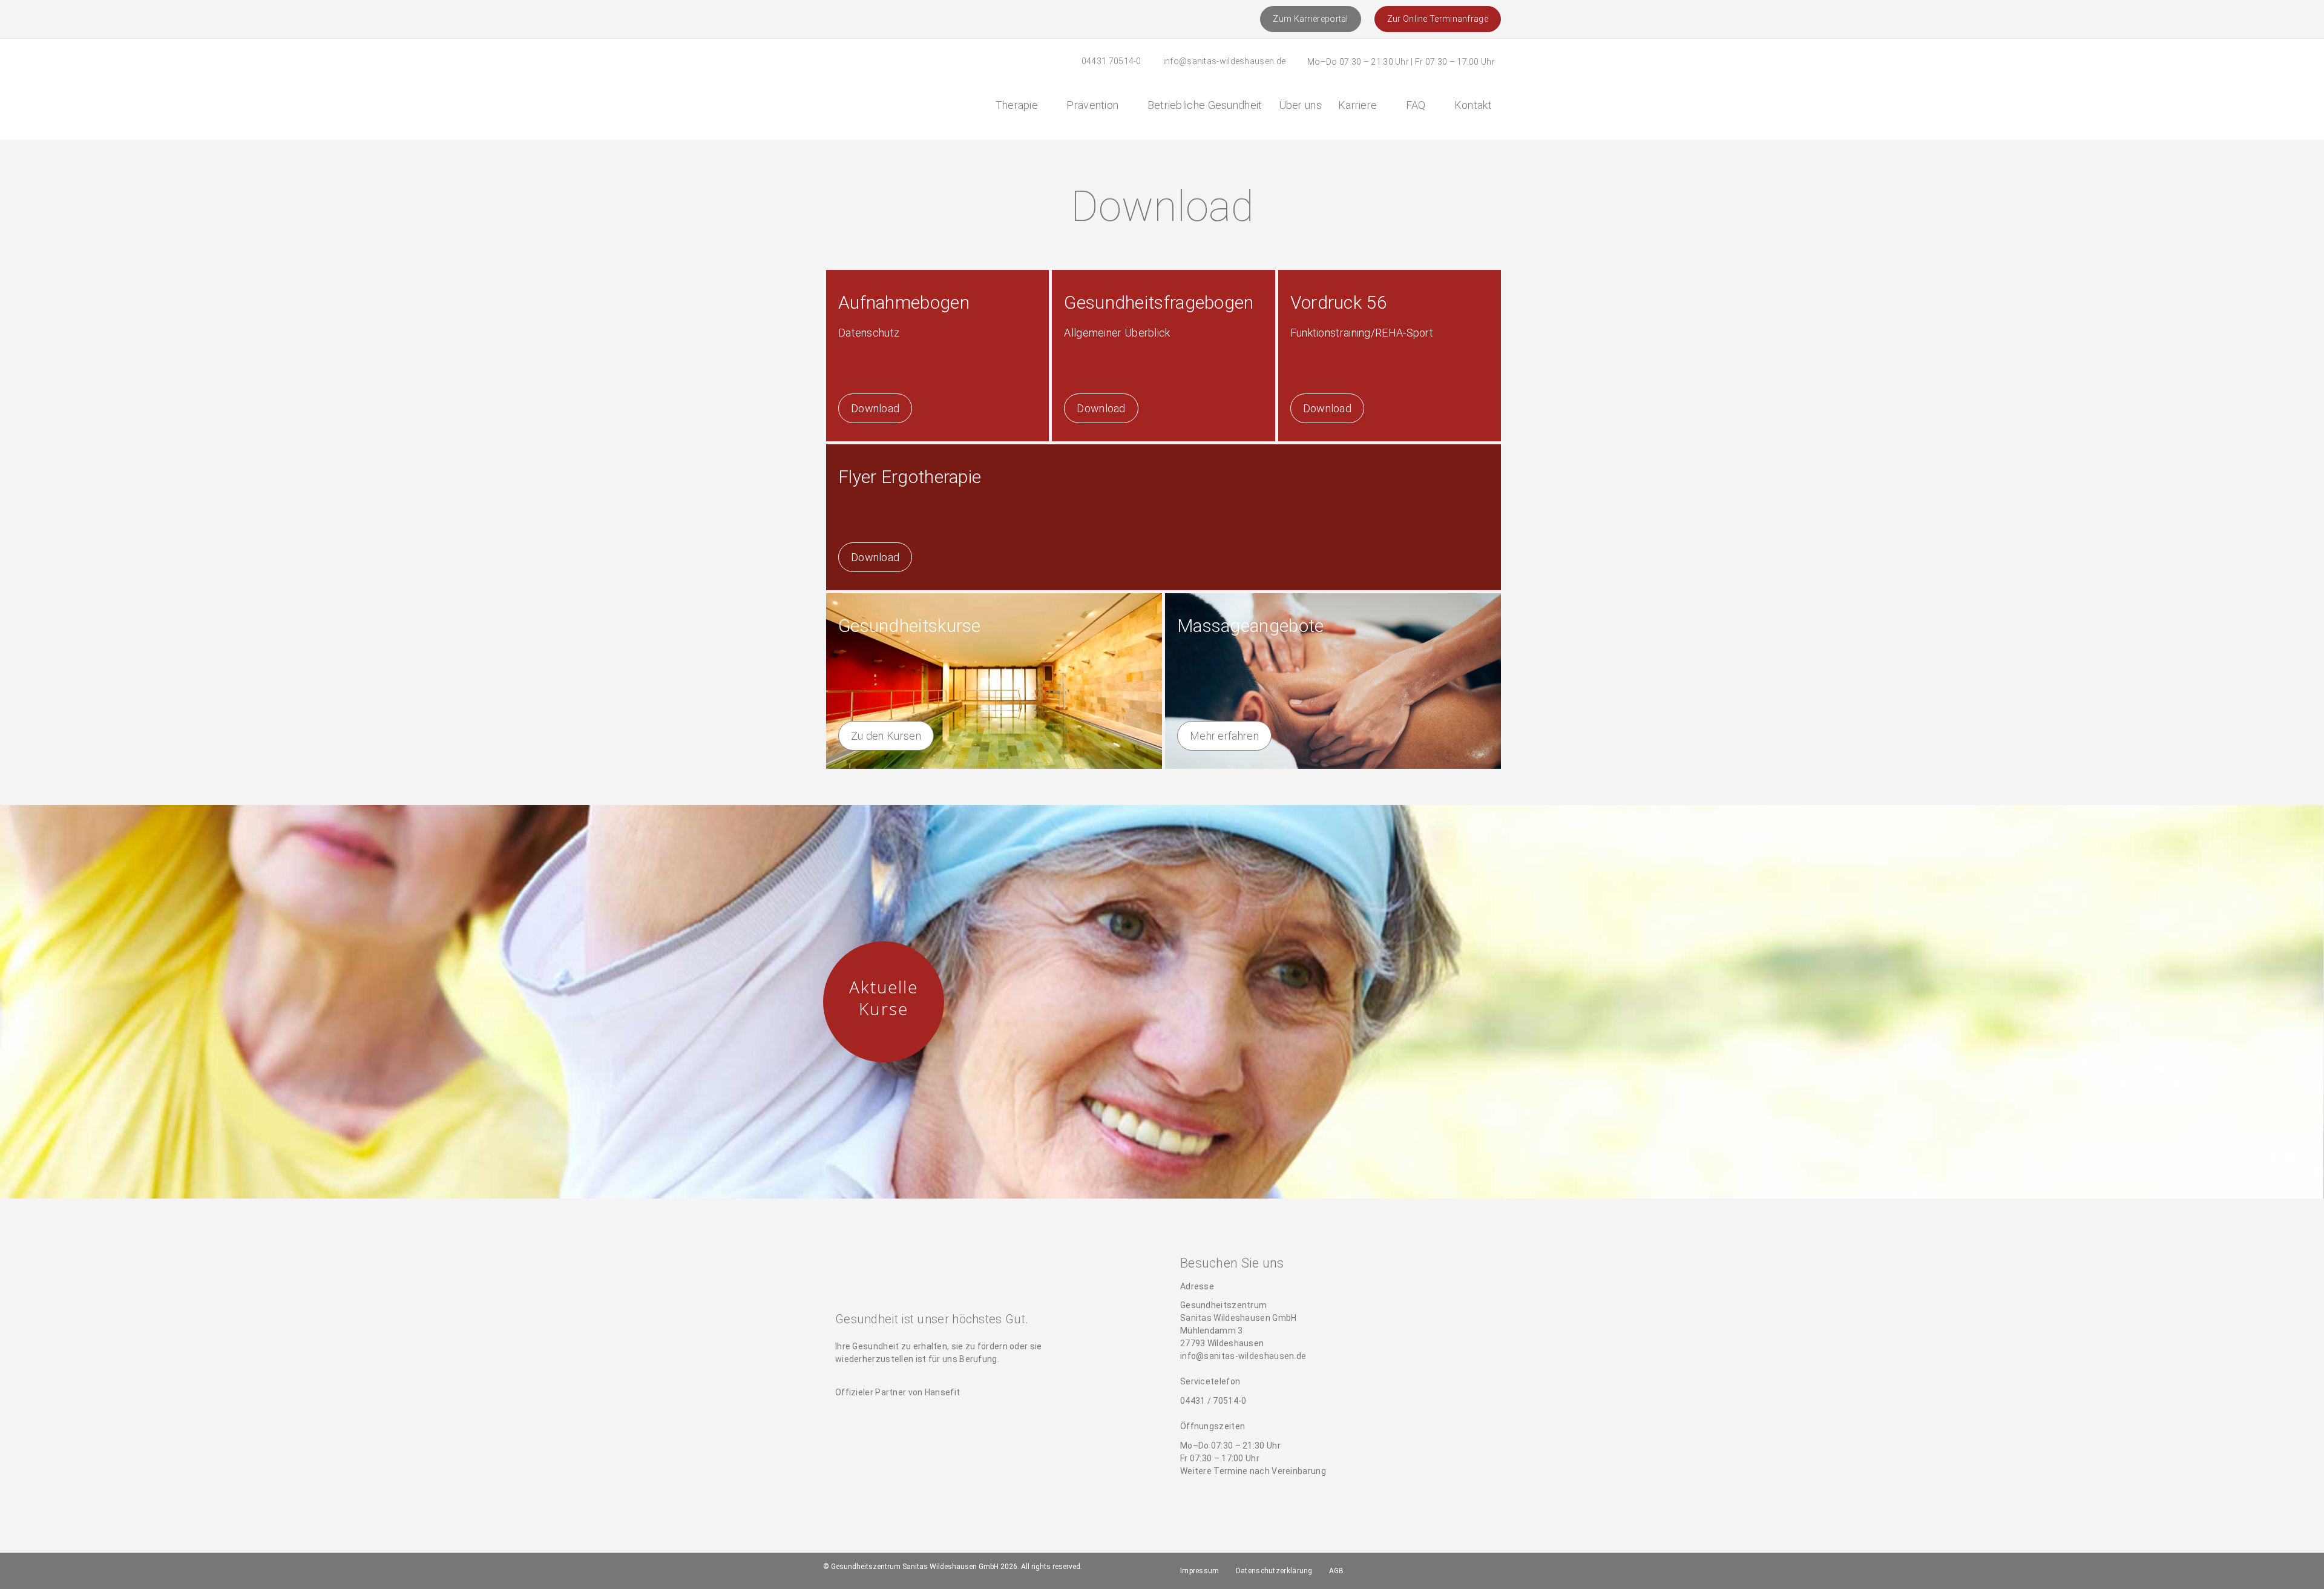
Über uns (1300, 105)
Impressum (1200, 1571)
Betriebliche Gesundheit (1205, 105)
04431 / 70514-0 (1213, 1401)
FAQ (1416, 105)
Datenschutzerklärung (1274, 1571)
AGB (1337, 1571)
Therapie (1017, 105)
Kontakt (1473, 105)
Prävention (1092, 105)
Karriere (1357, 105)
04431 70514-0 (1111, 61)
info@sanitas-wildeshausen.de (1224, 61)
